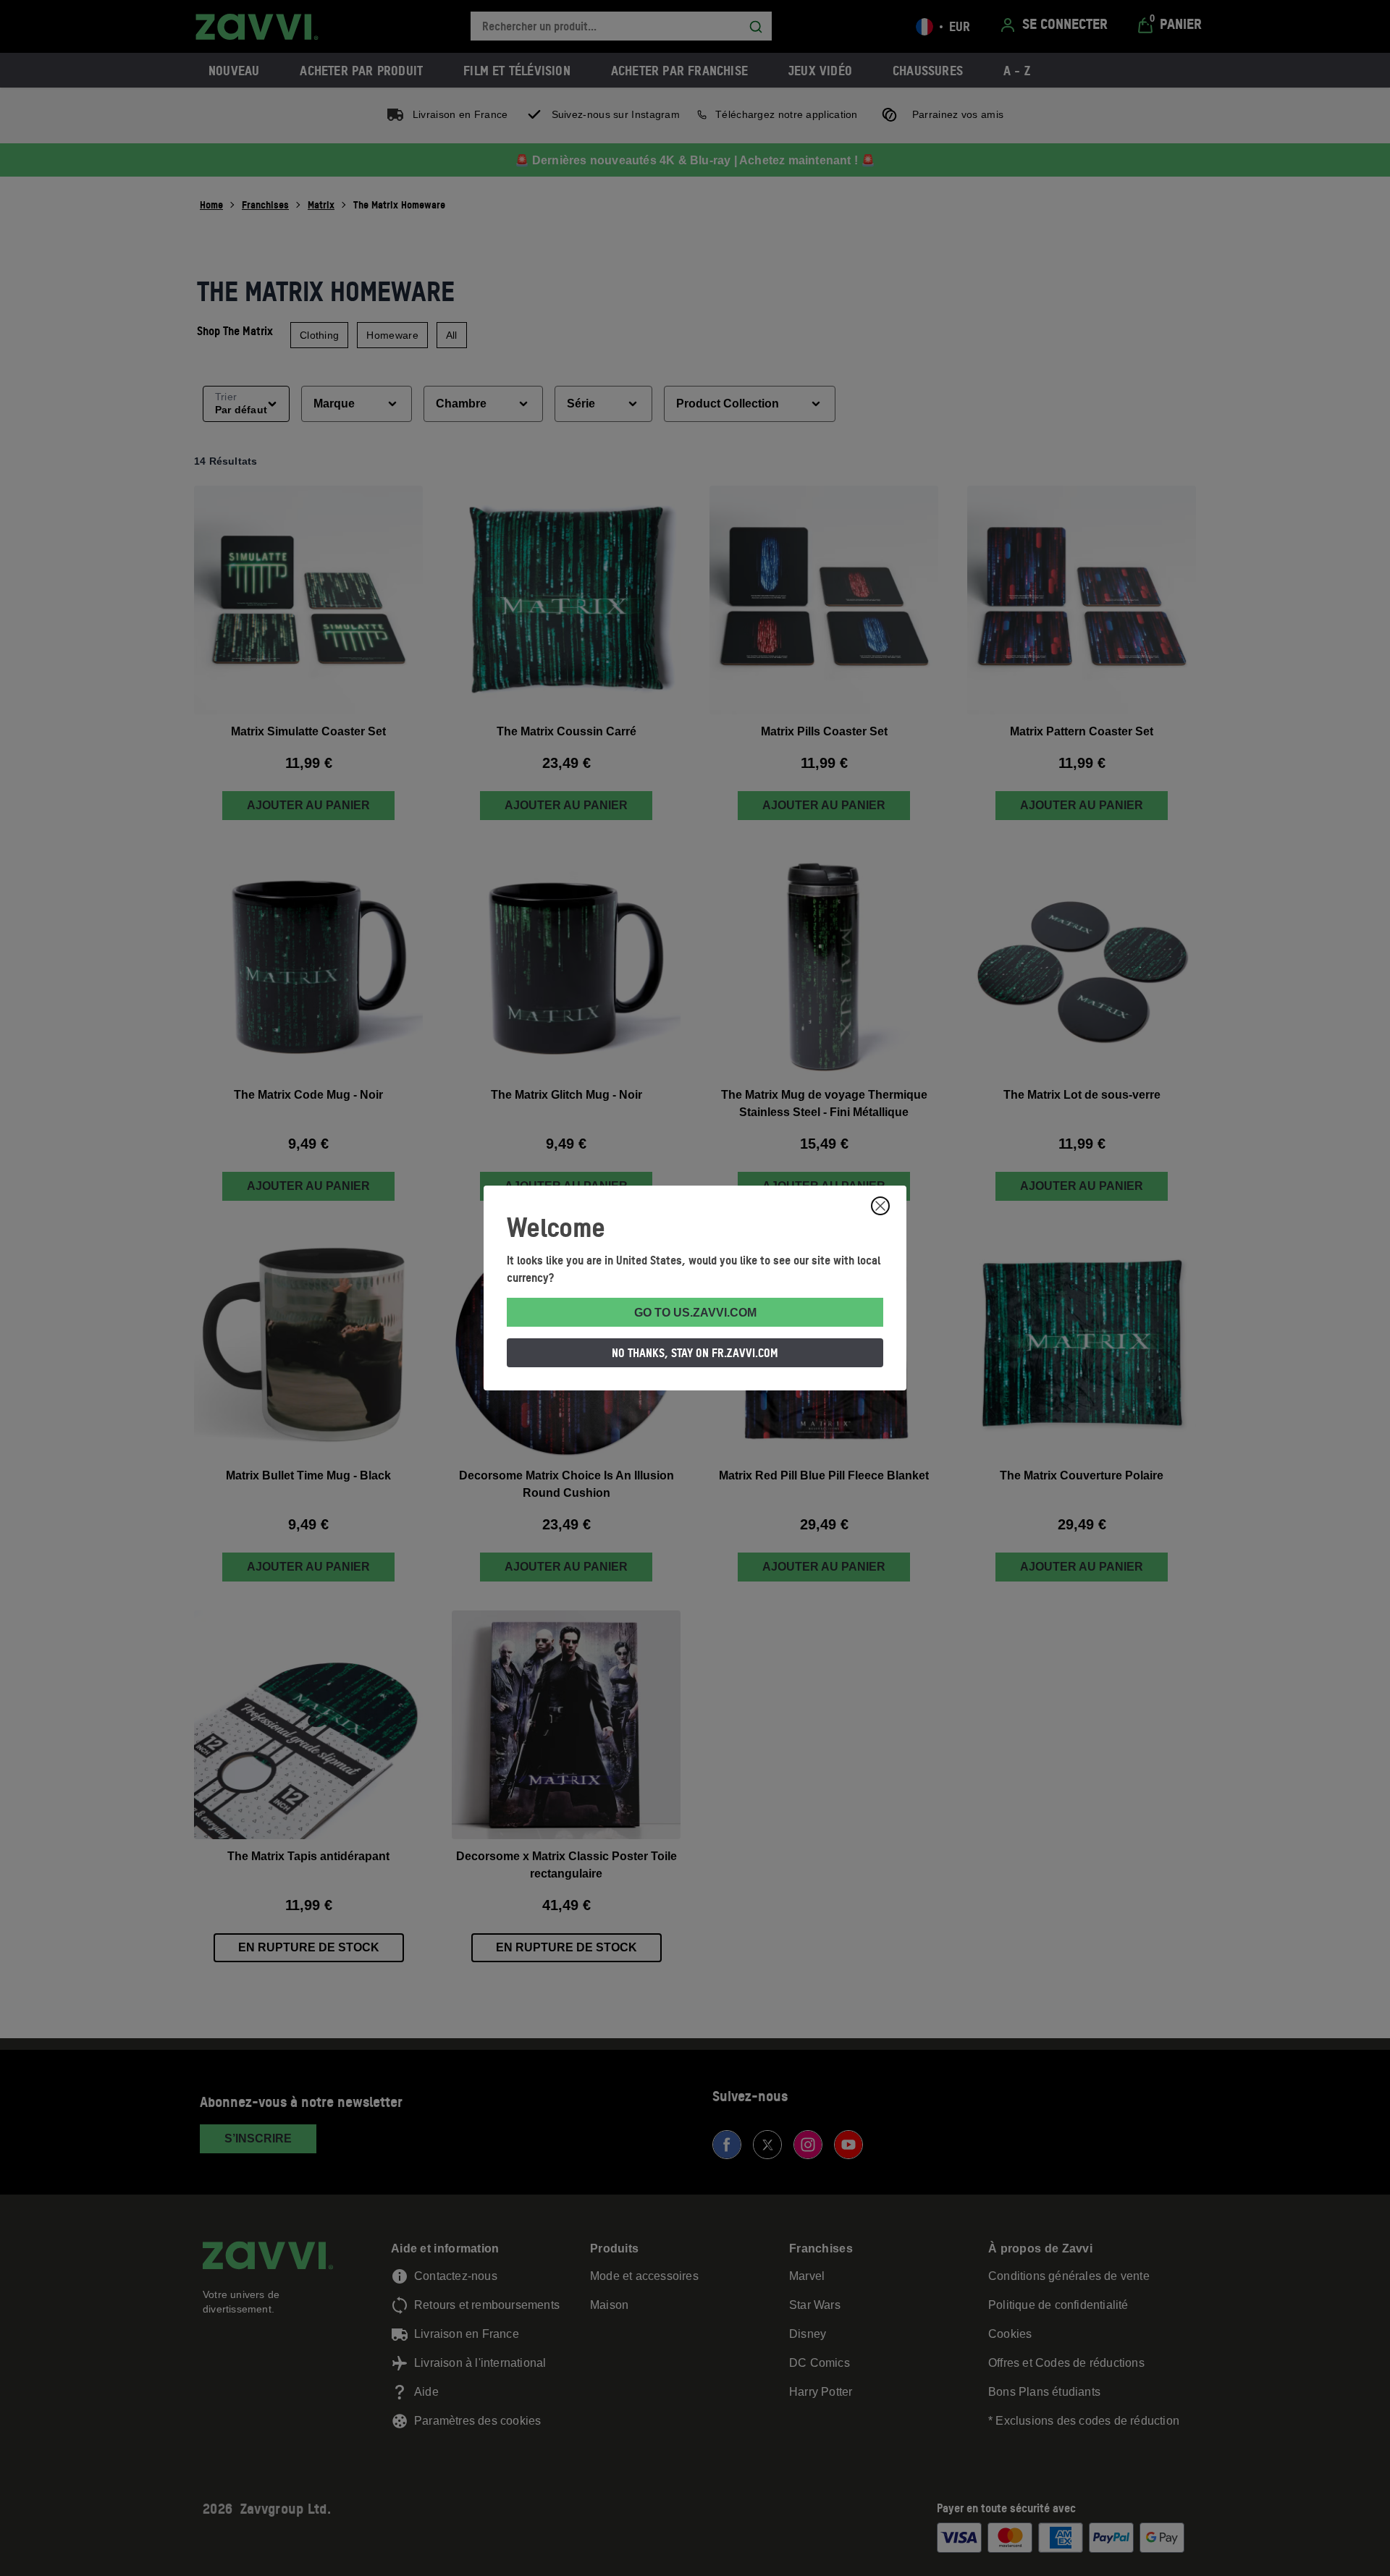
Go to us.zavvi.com (695, 1313)
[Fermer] (880, 1206)
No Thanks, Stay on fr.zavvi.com (695, 1353)
